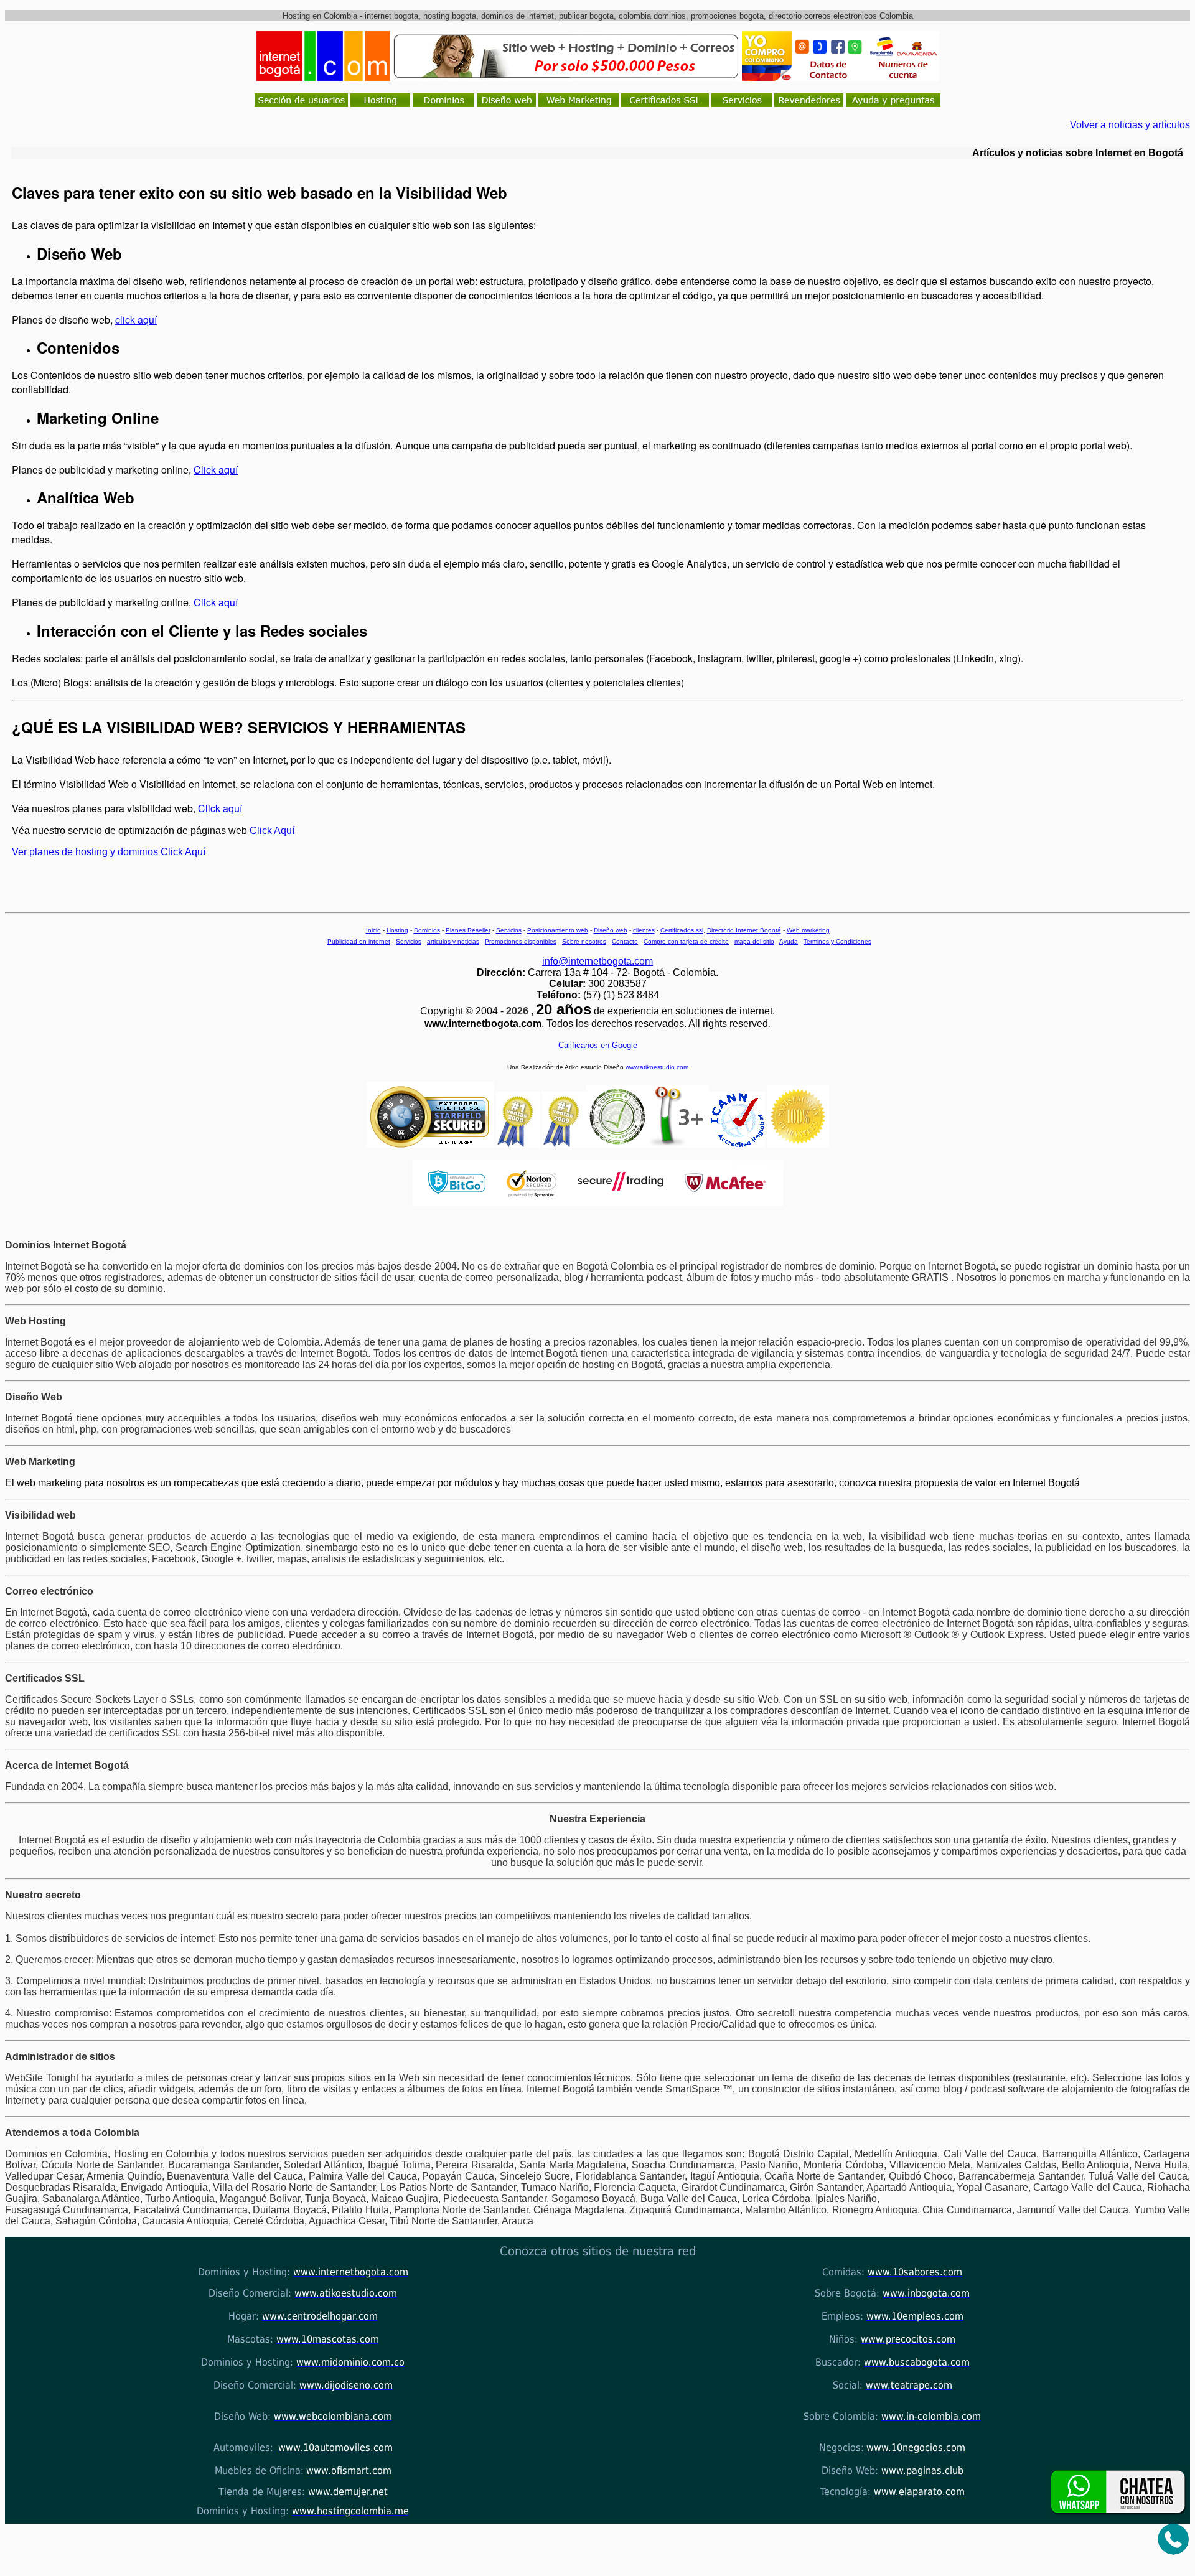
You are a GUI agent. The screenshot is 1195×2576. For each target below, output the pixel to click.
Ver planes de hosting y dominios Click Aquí (109, 852)
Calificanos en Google (598, 1045)
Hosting (397, 930)
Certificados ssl (682, 930)
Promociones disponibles (521, 941)
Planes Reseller (468, 930)
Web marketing (808, 930)
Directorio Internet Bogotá (744, 930)
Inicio (373, 930)
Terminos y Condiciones (837, 941)
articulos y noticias (453, 941)
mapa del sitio (754, 941)
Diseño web (611, 930)
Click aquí (216, 470)
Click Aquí (272, 831)
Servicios (509, 930)
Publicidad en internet (359, 941)
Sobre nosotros (584, 941)
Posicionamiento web (558, 930)
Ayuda (789, 941)
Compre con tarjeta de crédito (686, 941)
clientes (644, 930)
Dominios (427, 930)
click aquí (136, 320)
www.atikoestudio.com (657, 1067)
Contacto (625, 941)
